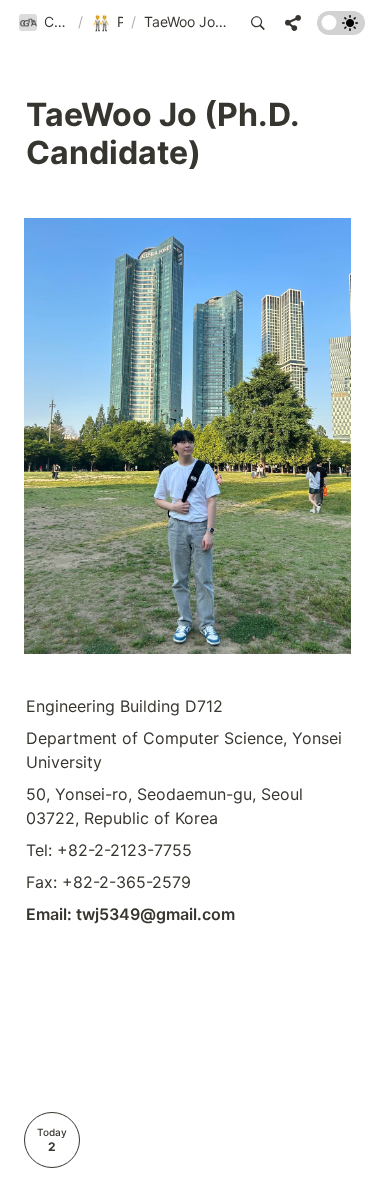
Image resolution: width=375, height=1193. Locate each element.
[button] (44, 23)
